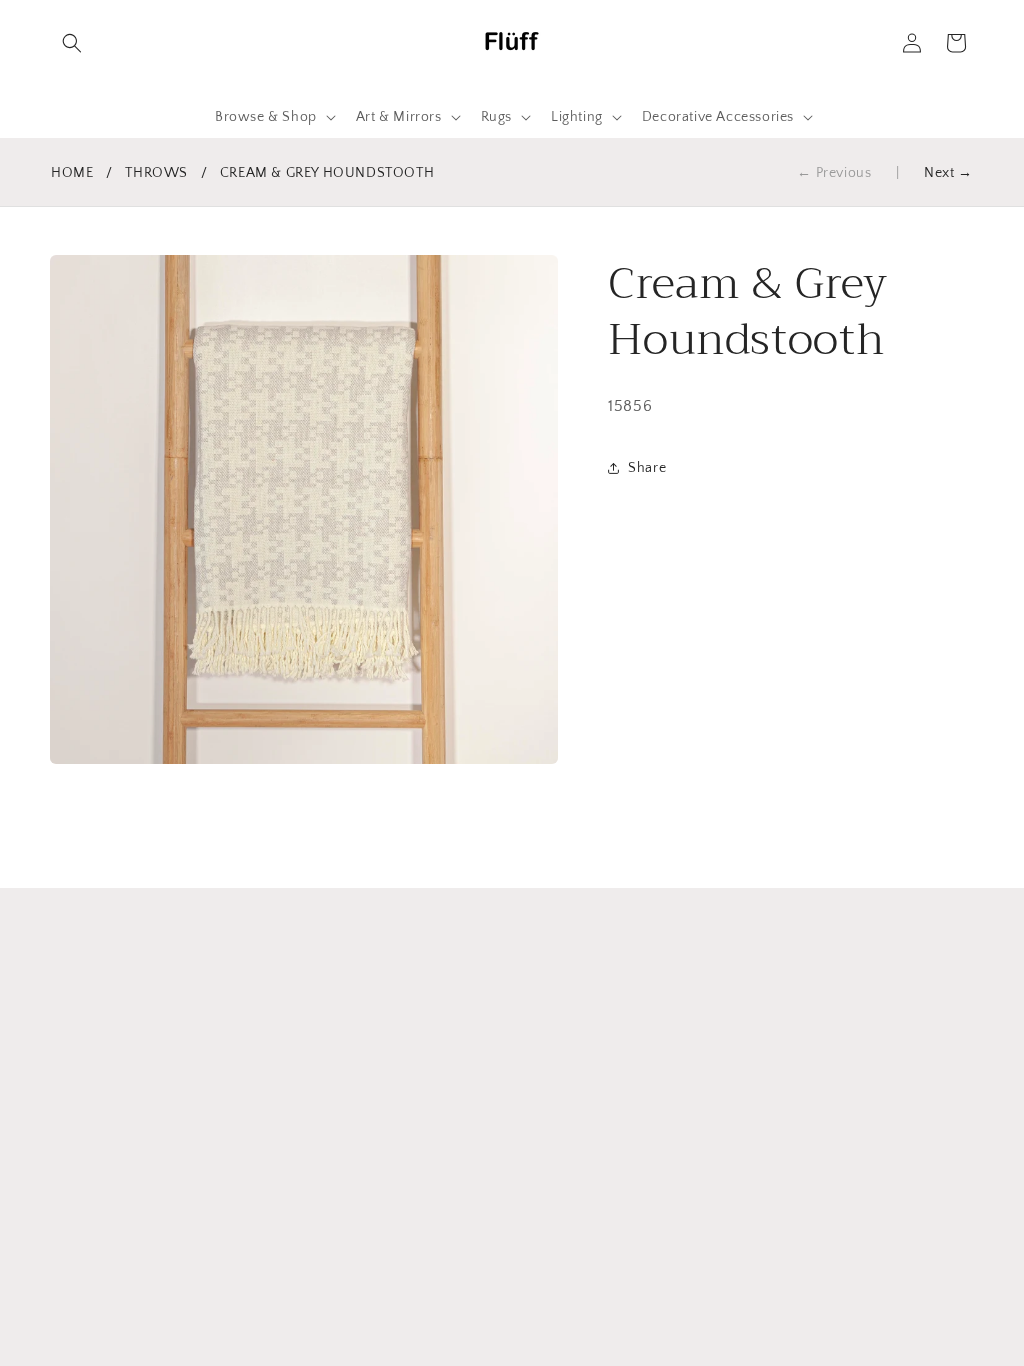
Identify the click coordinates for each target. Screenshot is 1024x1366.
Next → (948, 173)
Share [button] (647, 468)
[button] (72, 43)
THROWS (156, 173)
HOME (72, 173)
